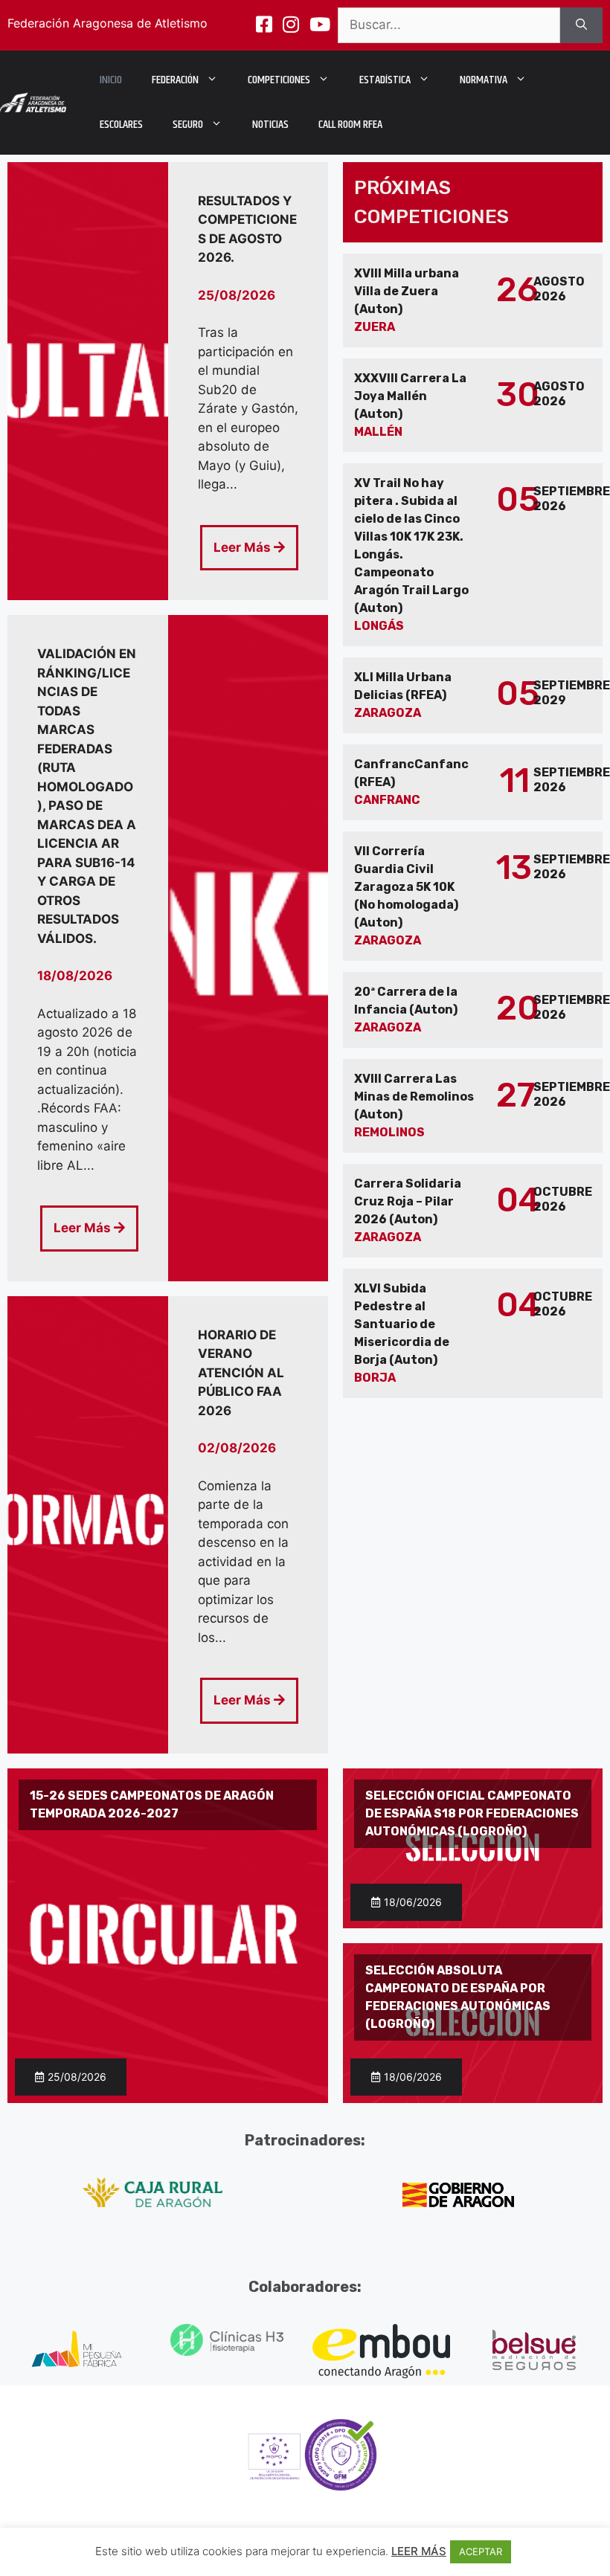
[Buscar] (581, 25)
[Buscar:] (449, 25)
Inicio (111, 80)
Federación (175, 80)
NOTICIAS (270, 125)
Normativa (484, 80)
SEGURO (188, 125)
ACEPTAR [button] (481, 2551)
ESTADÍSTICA (385, 80)
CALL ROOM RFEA (350, 125)
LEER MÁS (419, 2551)
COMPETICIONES (279, 80)
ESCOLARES (121, 125)
